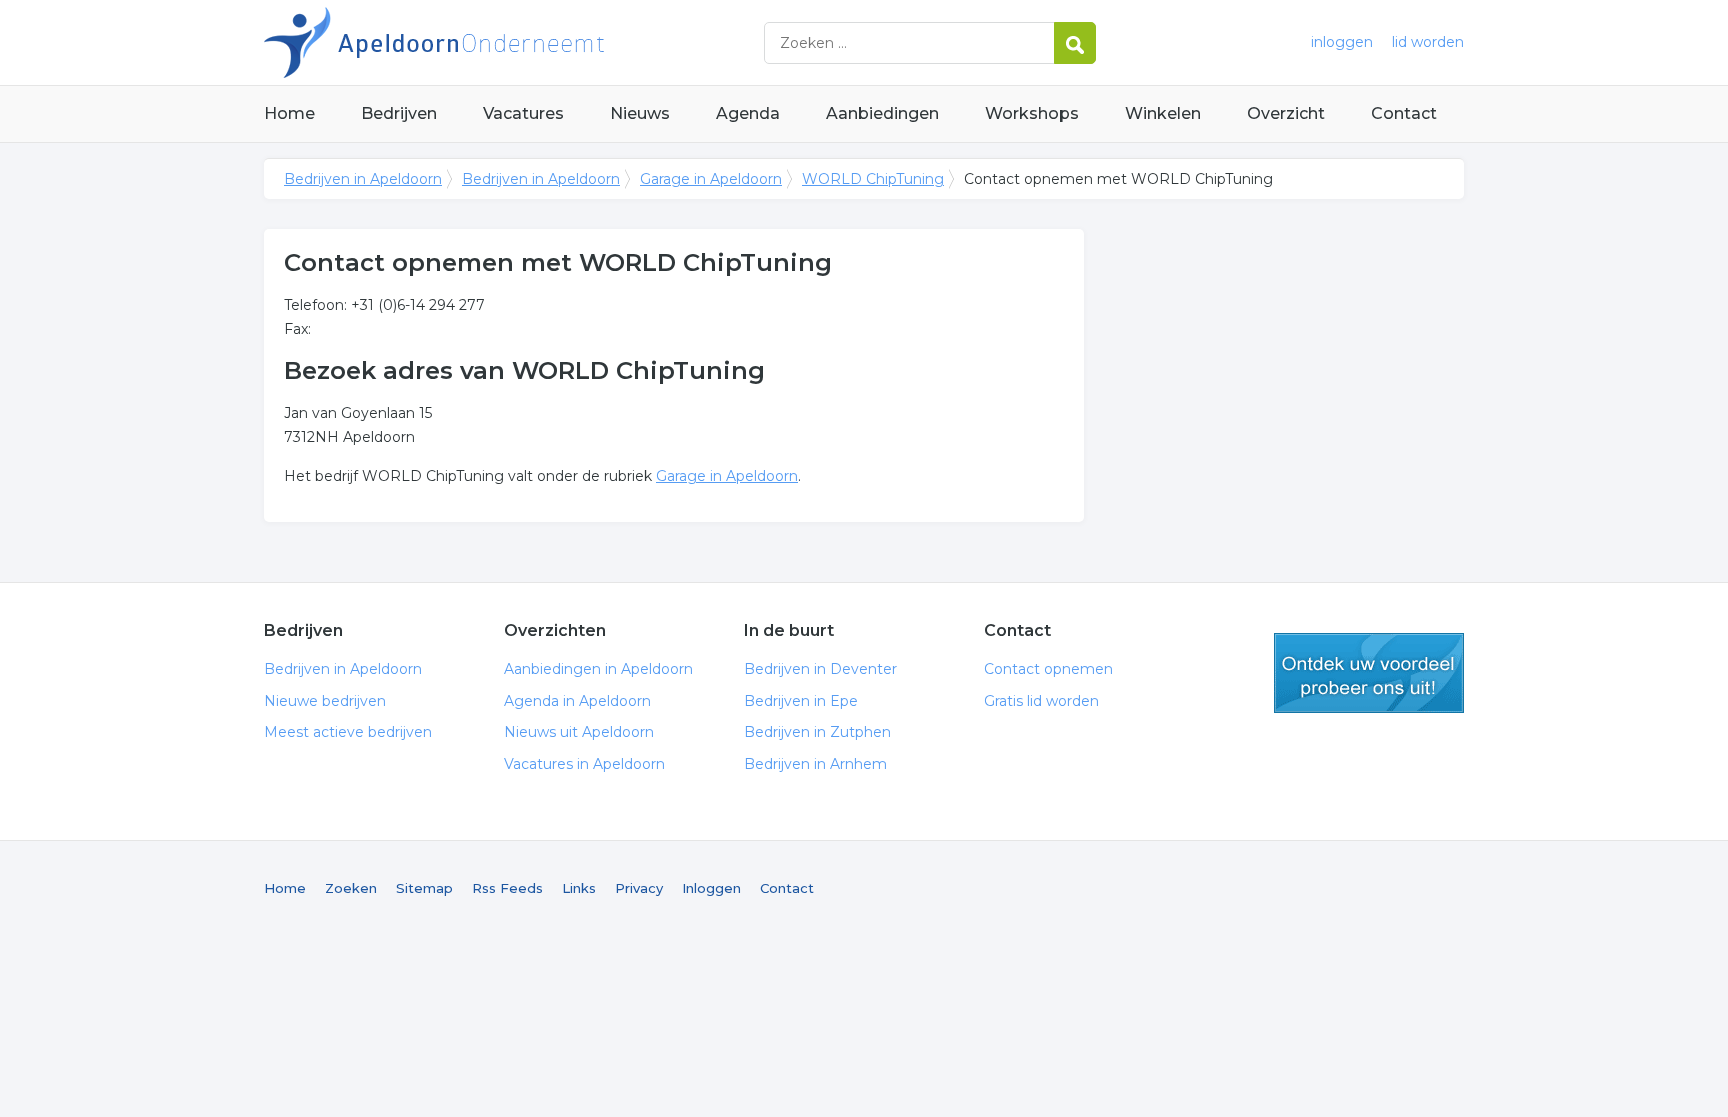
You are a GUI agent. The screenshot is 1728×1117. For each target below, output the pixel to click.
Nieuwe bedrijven (325, 701)
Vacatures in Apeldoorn (584, 764)
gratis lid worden (1369, 673)
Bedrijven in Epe (801, 701)
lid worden (1428, 42)
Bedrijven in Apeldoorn (514, 42)
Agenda (748, 113)
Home (289, 113)
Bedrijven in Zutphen (817, 732)
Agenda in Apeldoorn (577, 701)
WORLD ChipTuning (873, 179)
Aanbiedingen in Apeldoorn (598, 669)
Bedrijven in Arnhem (815, 764)
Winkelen (1163, 113)
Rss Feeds (507, 888)
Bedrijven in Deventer (820, 669)
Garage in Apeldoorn (711, 179)
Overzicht (1286, 113)
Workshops (1032, 113)
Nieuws (640, 113)
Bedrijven (399, 113)
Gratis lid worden (1041, 701)
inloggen (1342, 42)
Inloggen (711, 888)
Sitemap (424, 888)
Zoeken (351, 888)
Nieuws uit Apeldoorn (579, 732)
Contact (1404, 113)
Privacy (639, 888)
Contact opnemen (1048, 669)
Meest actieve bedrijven (348, 732)
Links (579, 888)
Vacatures (523, 113)
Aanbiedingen (882, 113)
